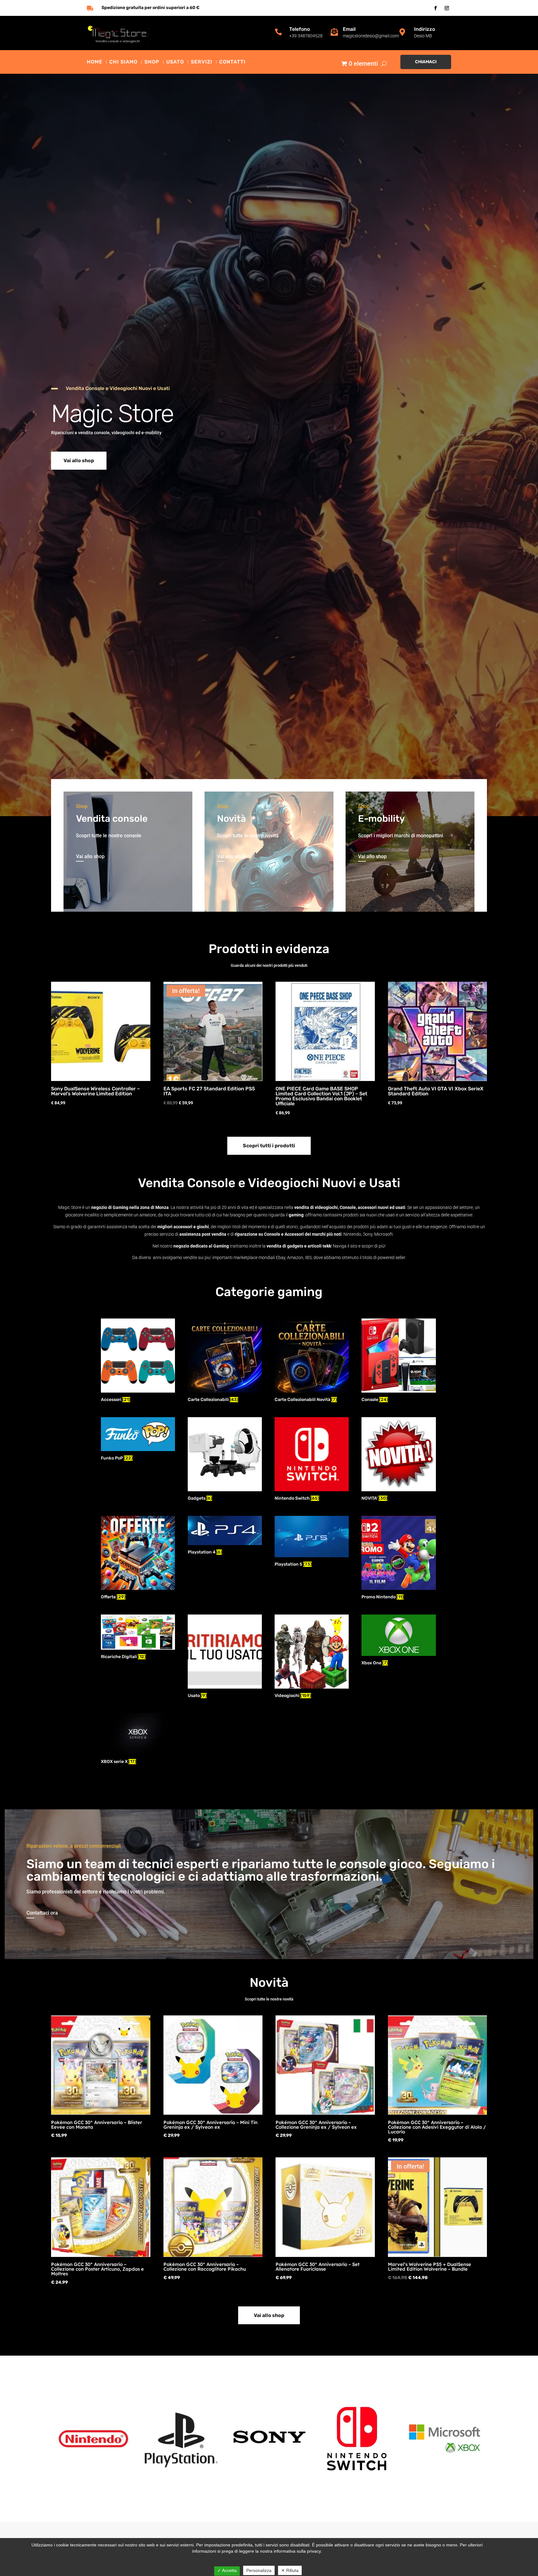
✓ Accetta (227, 2570)
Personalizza (259, 2570)
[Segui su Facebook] (436, 8)
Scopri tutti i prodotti (269, 1146)
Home (95, 62)
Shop (152, 62)
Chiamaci (426, 62)
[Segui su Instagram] (447, 8)
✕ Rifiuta (290, 2570)
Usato (175, 62)
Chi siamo (123, 62)
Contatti (232, 62)
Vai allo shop (79, 461)
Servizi (202, 62)
